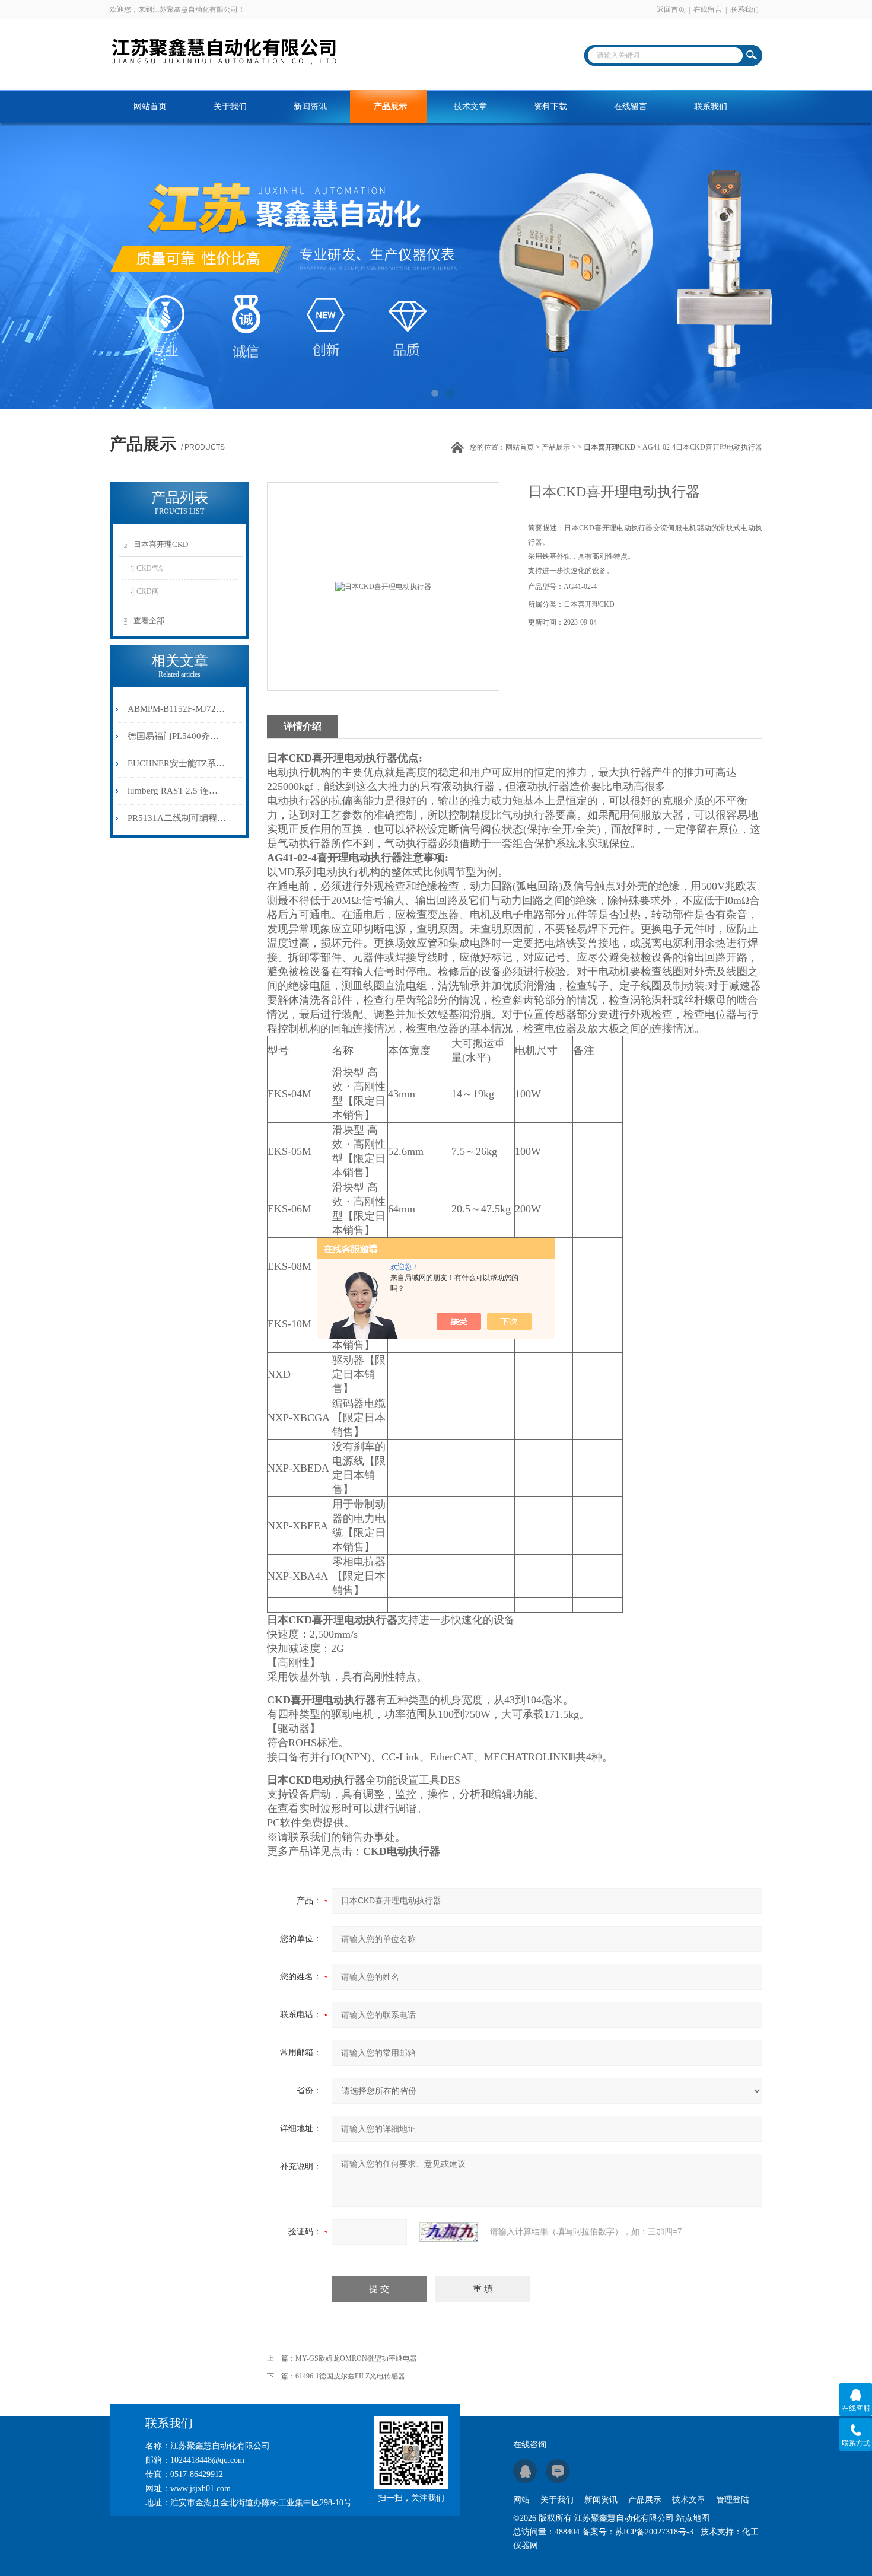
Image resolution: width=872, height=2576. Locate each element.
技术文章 (470, 106)
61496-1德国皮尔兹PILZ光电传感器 (350, 2376)
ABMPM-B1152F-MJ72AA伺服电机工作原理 (177, 709)
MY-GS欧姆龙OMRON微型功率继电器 (356, 2358)
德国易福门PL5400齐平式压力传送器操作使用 (177, 736)
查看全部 (149, 621)
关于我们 (230, 106)
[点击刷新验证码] (448, 2232)
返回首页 (671, 9)
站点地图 (693, 2518)
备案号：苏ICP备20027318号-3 (638, 2532)
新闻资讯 (310, 106)
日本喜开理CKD (161, 544)
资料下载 (550, 106)
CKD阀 (148, 591)
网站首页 (150, 106)
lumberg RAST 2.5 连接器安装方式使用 (177, 791)
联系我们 (744, 9)
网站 (521, 2500)
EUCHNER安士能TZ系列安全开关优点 (177, 763)
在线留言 (708, 9)
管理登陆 (733, 2500)
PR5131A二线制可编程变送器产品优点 (177, 818)
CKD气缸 (151, 568)
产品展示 (390, 106)
